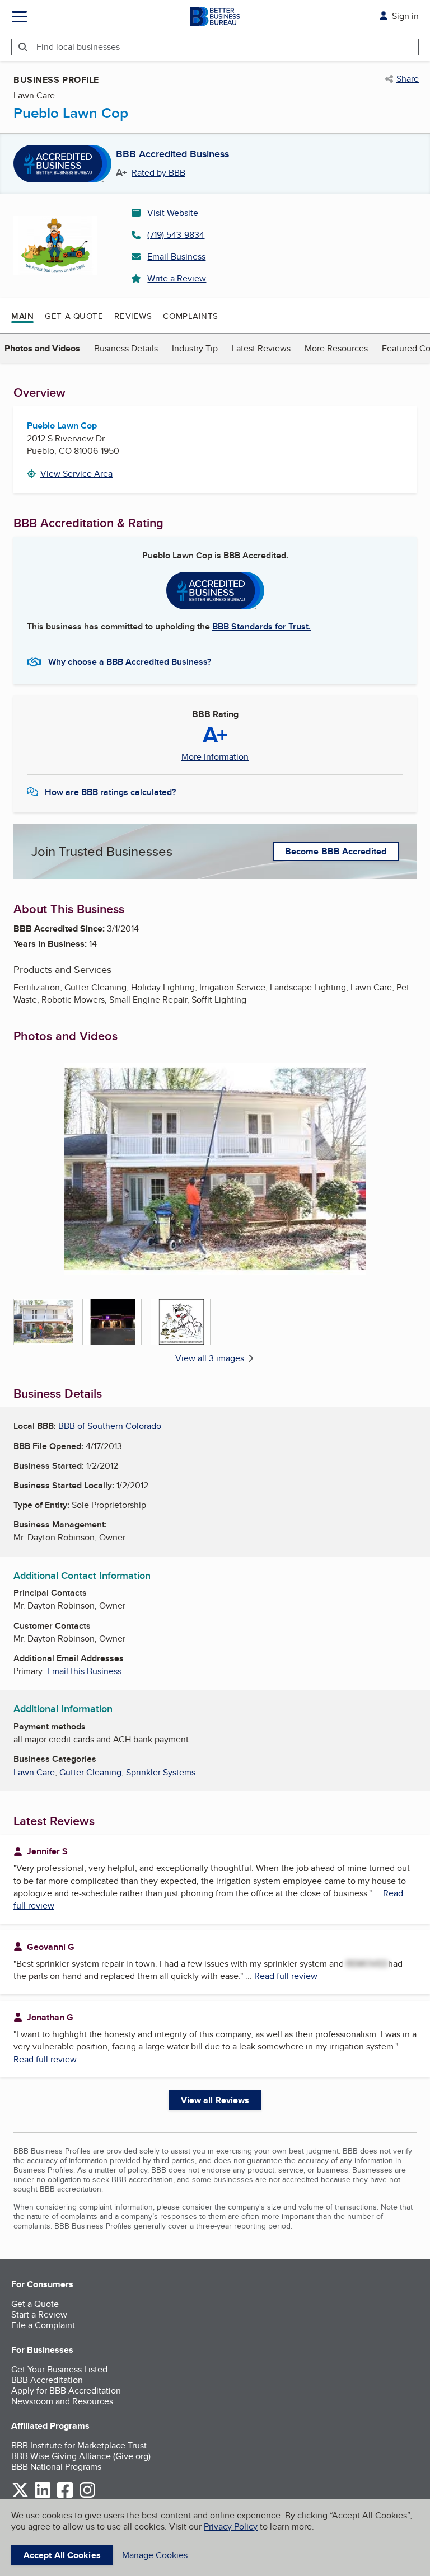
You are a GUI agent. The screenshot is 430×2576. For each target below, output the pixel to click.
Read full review (286, 1976)
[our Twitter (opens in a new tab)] (20, 2496)
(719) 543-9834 (176, 235)
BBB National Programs (56, 2467)
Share (408, 79)
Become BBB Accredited (336, 851)
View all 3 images (210, 1358)
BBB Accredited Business (172, 154)
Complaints (191, 316)
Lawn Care (34, 1772)
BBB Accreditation (47, 2380)
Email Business (176, 257)
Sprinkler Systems (161, 1772)
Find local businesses (78, 47)
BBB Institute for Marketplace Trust (79, 2445)
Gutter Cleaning (90, 1772)
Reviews (133, 316)
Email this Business (84, 1671)
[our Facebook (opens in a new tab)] (65, 2496)
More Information (215, 757)
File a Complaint (43, 2325)
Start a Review (39, 2314)
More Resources (336, 348)
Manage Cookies (155, 2555)
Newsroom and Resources (62, 2401)
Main (22, 316)
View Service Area (76, 474)
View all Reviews (215, 2100)
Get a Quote (74, 316)
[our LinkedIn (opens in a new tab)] (43, 2496)
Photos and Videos (42, 348)
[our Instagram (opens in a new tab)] (87, 2496)
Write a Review (177, 278)
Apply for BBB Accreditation (66, 2391)
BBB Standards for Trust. (261, 626)
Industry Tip (195, 348)
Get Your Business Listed (59, 2369)
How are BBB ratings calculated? (110, 792)
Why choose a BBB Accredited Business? (130, 662)
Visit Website (173, 213)
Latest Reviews (261, 348)
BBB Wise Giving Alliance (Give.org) (81, 2456)
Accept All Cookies (62, 2555)
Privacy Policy (231, 2526)
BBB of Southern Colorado (110, 1426)
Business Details (126, 348)
